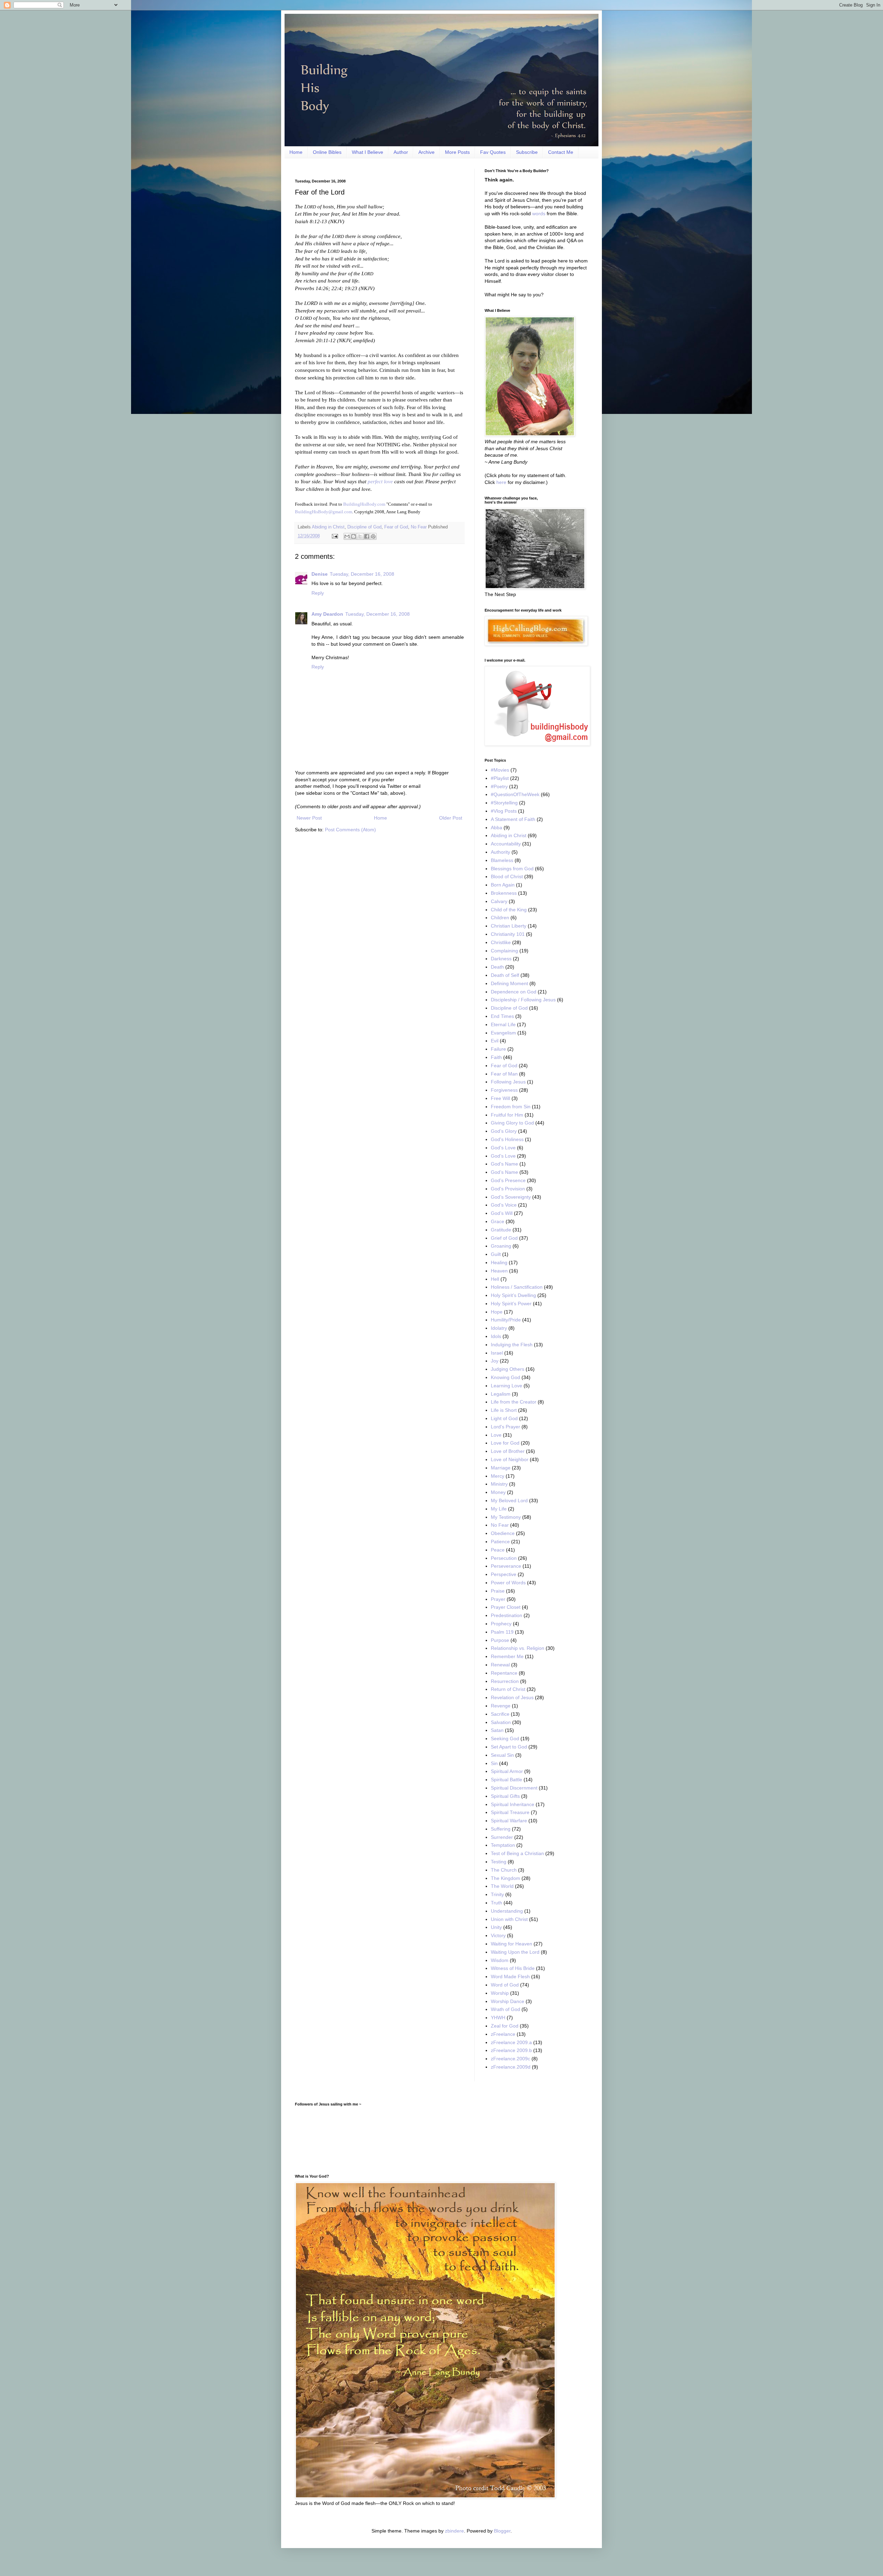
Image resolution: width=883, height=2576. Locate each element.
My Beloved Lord (509, 1500)
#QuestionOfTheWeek (515, 794)
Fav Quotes (493, 152)
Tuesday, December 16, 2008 (362, 574)
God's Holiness (507, 1139)
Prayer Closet (506, 1607)
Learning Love (507, 1386)
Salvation (501, 1722)
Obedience (503, 1533)
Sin (494, 1763)
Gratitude (501, 1230)
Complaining (504, 951)
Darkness (501, 959)
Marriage (501, 1468)
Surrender (502, 1837)
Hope (497, 1312)
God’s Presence (508, 1180)
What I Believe (368, 152)
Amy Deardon (327, 614)
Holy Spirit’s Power (511, 1304)
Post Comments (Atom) (350, 830)
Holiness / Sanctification (517, 1287)
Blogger (502, 2531)
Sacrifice (500, 1714)
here (501, 482)
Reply (318, 593)
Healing (499, 1262)
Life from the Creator (514, 1402)
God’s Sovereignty (511, 1197)
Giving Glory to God (512, 1123)
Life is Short (504, 1410)
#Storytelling (504, 803)
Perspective (504, 1574)
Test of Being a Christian (517, 1853)
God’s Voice (504, 1205)
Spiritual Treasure (510, 1812)
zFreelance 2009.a (511, 2042)
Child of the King (509, 910)
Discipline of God (364, 527)
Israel (497, 1353)
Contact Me (561, 152)
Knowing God (505, 1377)
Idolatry (499, 1328)
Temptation (503, 1845)
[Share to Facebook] (367, 536)
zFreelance (503, 2034)
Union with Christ (509, 1919)
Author (401, 152)
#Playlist (500, 778)
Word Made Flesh (510, 1976)
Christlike (501, 942)
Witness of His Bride (513, 1968)
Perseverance (506, 1566)
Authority (500, 852)
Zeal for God (505, 2026)
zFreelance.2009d (511, 2067)
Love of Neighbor (510, 1459)
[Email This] (347, 536)
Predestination (507, 1615)
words (539, 214)
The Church (504, 1870)
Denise (320, 574)
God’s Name (504, 1172)
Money (498, 1492)
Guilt (496, 1254)
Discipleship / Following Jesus (523, 1000)
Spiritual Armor (507, 1771)
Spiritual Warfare (509, 1821)
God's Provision (508, 1189)
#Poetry (499, 786)
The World (502, 1886)
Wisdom (500, 1960)
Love (496, 1435)
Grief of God (504, 1238)
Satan (497, 1730)
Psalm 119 (502, 1632)
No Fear (419, 527)
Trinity (497, 1894)
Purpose (500, 1640)
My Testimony (506, 1517)
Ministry (499, 1484)
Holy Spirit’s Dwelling (513, 1295)
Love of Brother (508, 1451)
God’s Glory (504, 1131)
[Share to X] (360, 536)
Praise (498, 1591)
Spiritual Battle (507, 1780)
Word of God (505, 1985)
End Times (502, 1016)
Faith (496, 1057)
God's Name (504, 1164)
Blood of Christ (507, 876)
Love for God (505, 1443)
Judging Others (508, 1369)
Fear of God (396, 527)
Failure (498, 1049)
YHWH (498, 2018)
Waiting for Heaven (512, 1944)
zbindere (454, 2531)
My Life (499, 1509)
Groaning (501, 1246)
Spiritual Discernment (514, 1788)
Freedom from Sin (511, 1107)
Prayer (498, 1599)
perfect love (380, 481)
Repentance (504, 1673)
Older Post (451, 818)
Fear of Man (504, 1074)
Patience (500, 1542)
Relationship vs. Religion (518, 1648)
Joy (495, 1361)
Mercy (498, 1476)
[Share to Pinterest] (373, 536)
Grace (498, 1221)
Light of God (504, 1418)
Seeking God (505, 1738)
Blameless (502, 860)
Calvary (499, 901)
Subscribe (527, 152)
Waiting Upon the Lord (515, 1952)
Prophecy (501, 1624)
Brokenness (504, 893)
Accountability (506, 844)
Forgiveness (504, 1090)
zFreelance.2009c (510, 2059)
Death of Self (505, 975)
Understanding (507, 1911)
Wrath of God (505, 2009)
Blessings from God (512, 869)
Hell (495, 1279)
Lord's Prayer (505, 1427)
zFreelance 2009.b (511, 2050)
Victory (498, 1935)
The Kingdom (505, 1878)
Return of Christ (508, 1689)
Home (296, 152)
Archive (426, 152)
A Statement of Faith (513, 819)
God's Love (503, 1148)
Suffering (501, 1829)
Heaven (499, 1271)
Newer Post (309, 818)
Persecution (504, 1558)
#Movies (500, 770)
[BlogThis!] (354, 536)
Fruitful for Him (507, 1115)
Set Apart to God (509, 1747)
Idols (496, 1336)
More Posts (457, 152)
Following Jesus (508, 1082)
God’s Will (502, 1213)
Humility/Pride (506, 1320)
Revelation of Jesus (512, 1697)
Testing (499, 1862)
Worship (500, 1993)
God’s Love (503, 1156)
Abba (497, 828)
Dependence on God (514, 992)
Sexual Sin (502, 1755)
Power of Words (508, 1583)
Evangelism (503, 1033)
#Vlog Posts (504, 811)
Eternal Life (503, 1024)
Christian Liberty (509, 926)
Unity (496, 1927)
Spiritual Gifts (505, 1796)
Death (497, 967)
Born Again (503, 885)
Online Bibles (327, 152)
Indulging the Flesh (512, 1345)
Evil (495, 1041)
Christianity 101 (508, 934)
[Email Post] (335, 536)
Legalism (501, 1394)
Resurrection (505, 1681)
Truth (497, 1903)
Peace (498, 1550)
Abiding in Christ (328, 527)
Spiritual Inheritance (513, 1804)
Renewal (500, 1665)
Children (500, 918)
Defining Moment (509, 983)
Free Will (500, 1098)
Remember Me (507, 1656)
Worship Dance (508, 2001)
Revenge (501, 1706)
